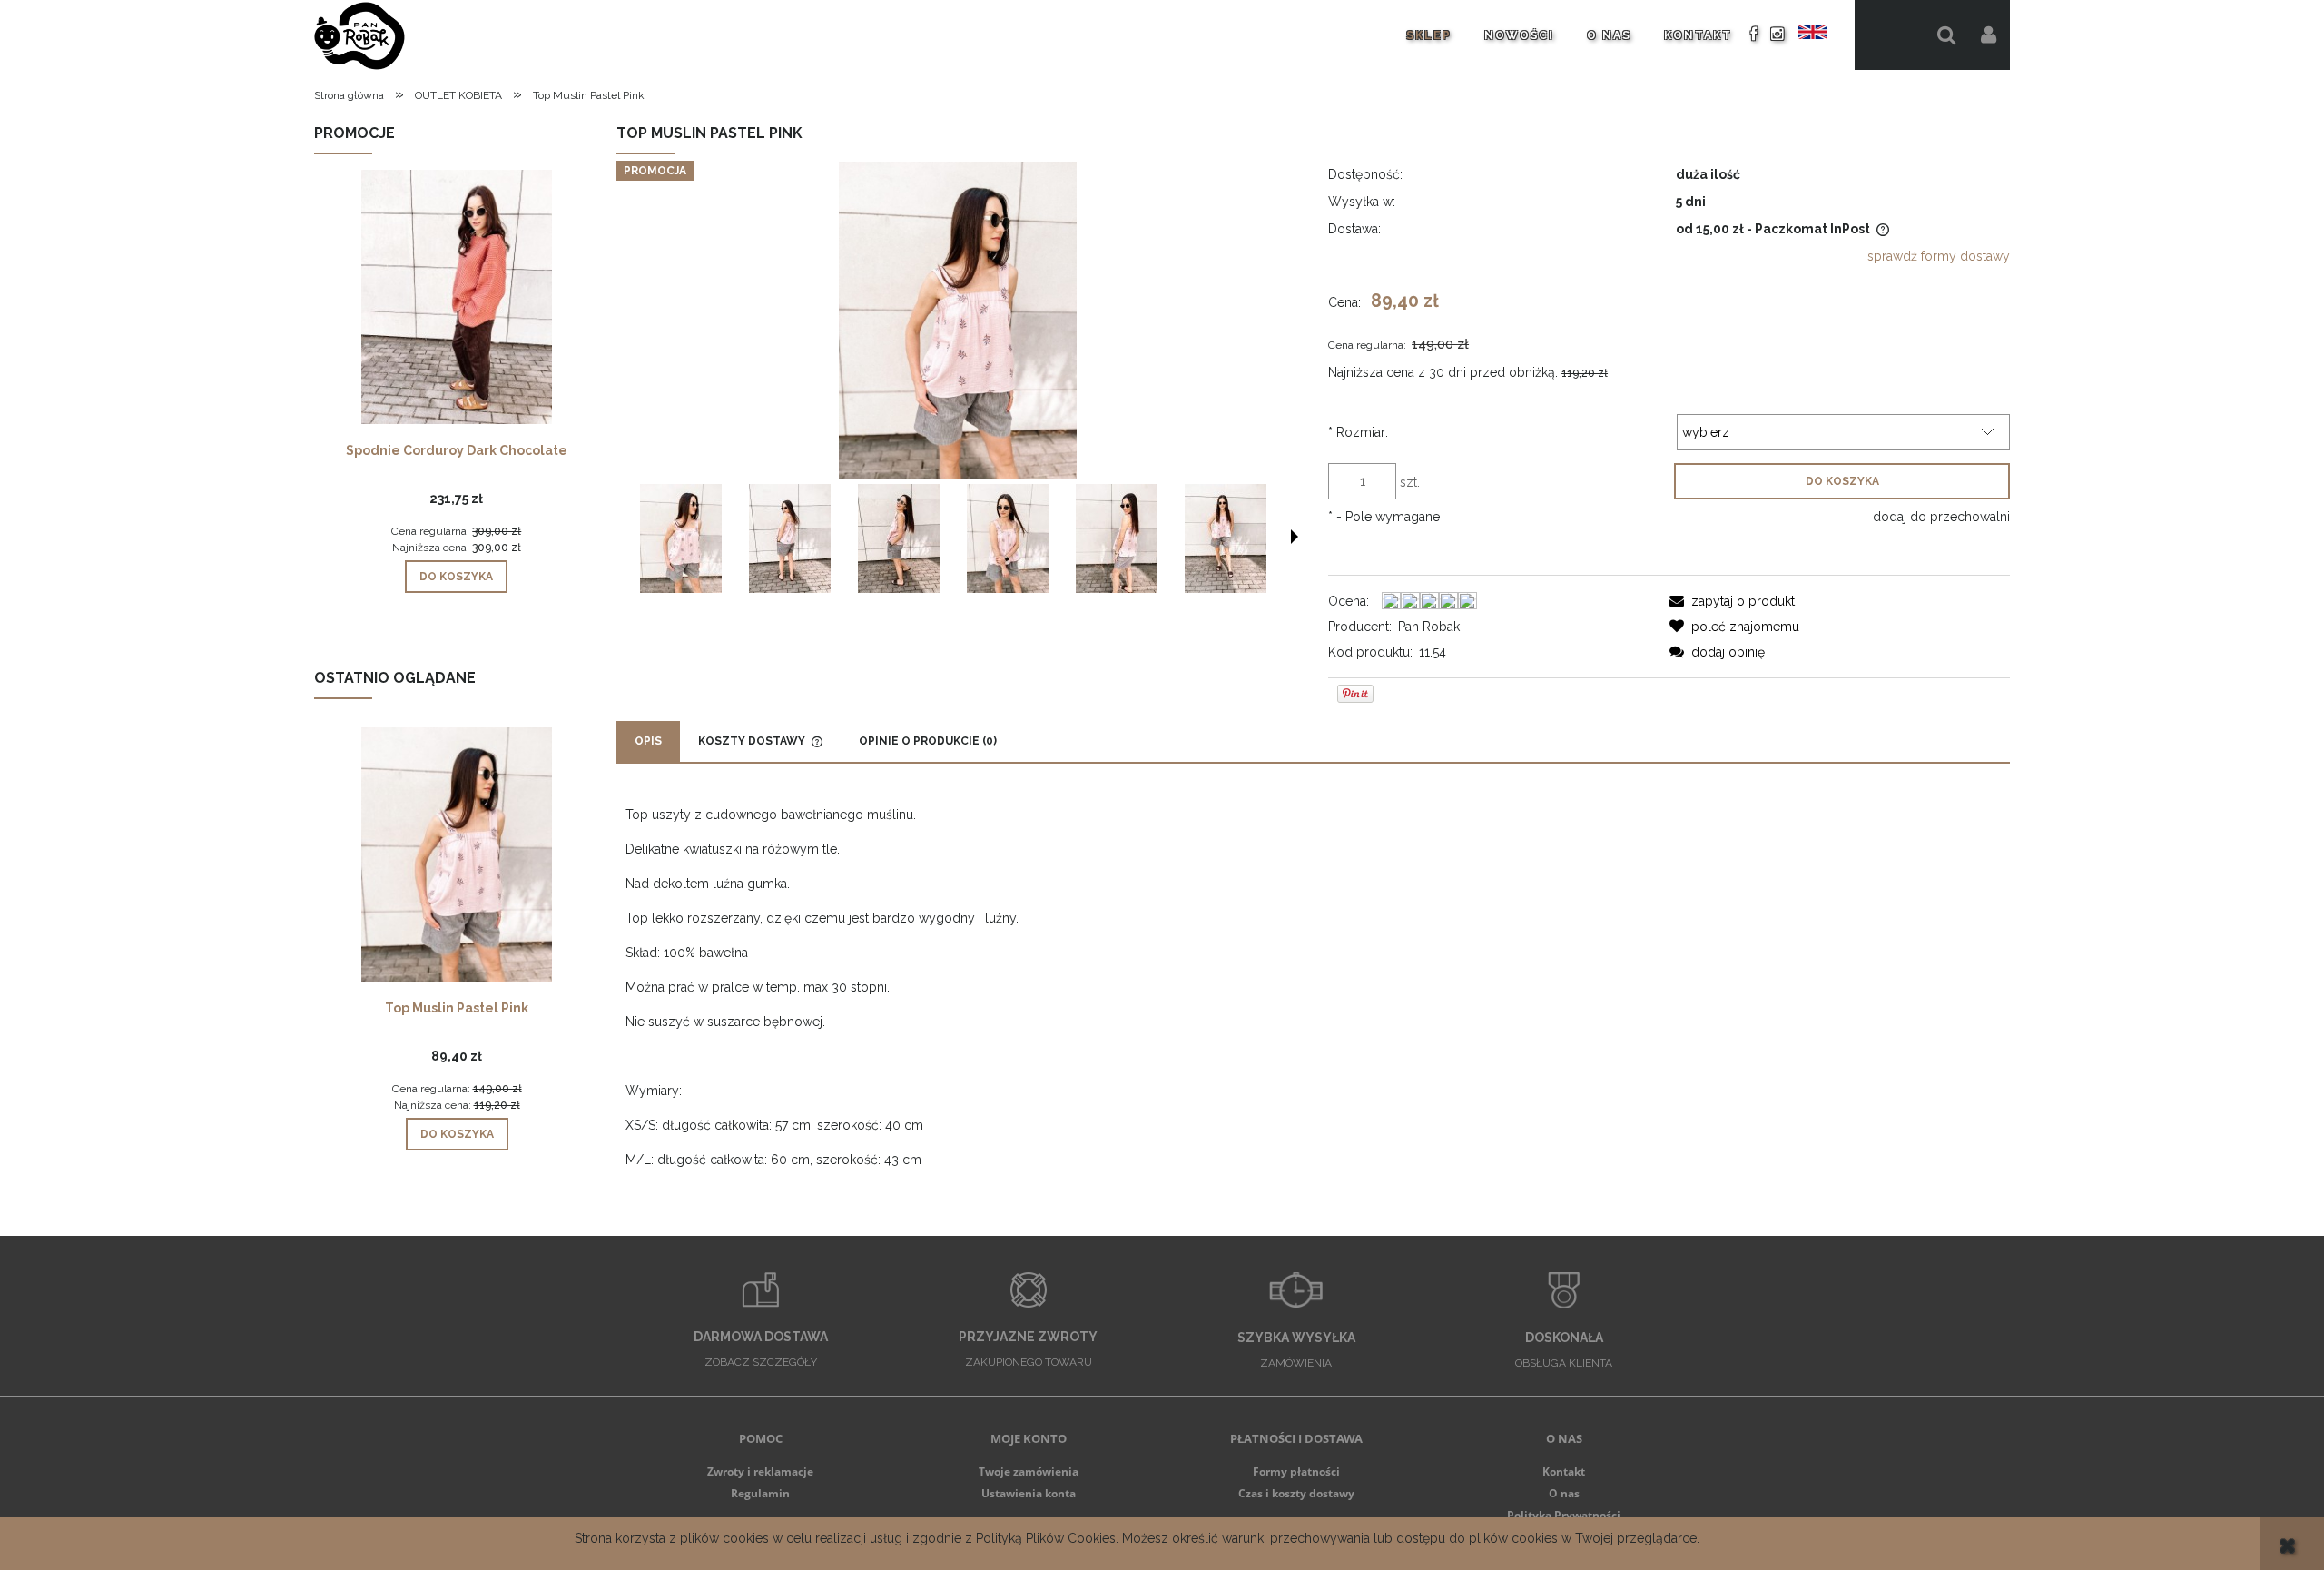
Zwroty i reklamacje (760, 1471)
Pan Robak (1429, 627)
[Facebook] (1754, 34)
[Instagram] (1778, 34)
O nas (1564, 1493)
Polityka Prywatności (1564, 1515)
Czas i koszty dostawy (1296, 1493)
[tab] (648, 741)
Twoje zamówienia (1029, 1471)
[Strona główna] (359, 35)
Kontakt (1564, 1471)
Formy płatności (1296, 1471)
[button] (1295, 537)
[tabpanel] (1313, 987)
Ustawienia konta (1029, 1493)
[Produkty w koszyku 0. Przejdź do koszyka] (1890, 35)
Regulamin (760, 1493)
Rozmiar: (1358, 432)
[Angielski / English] (1813, 32)
